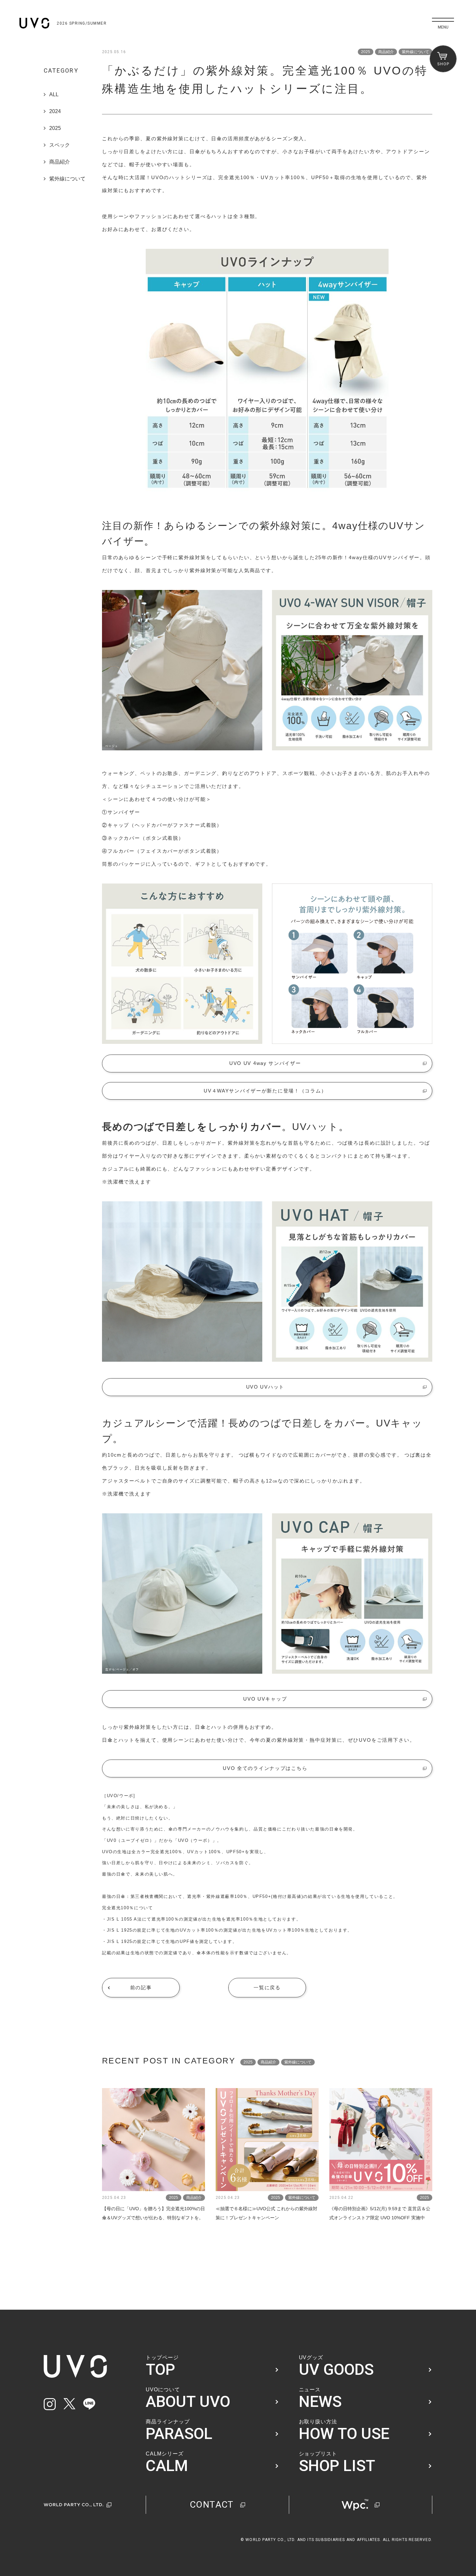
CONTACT (212, 2505)
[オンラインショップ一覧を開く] (443, 59)
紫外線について (67, 179)
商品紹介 (60, 162)
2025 (55, 128)
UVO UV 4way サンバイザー (265, 1063)
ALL (54, 94)
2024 (55, 111)
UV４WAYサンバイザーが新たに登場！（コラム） (265, 1091)
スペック (60, 145)
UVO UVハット (265, 1387)
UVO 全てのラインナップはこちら (265, 1768)
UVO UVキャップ (265, 1699)
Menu (443, 27)
